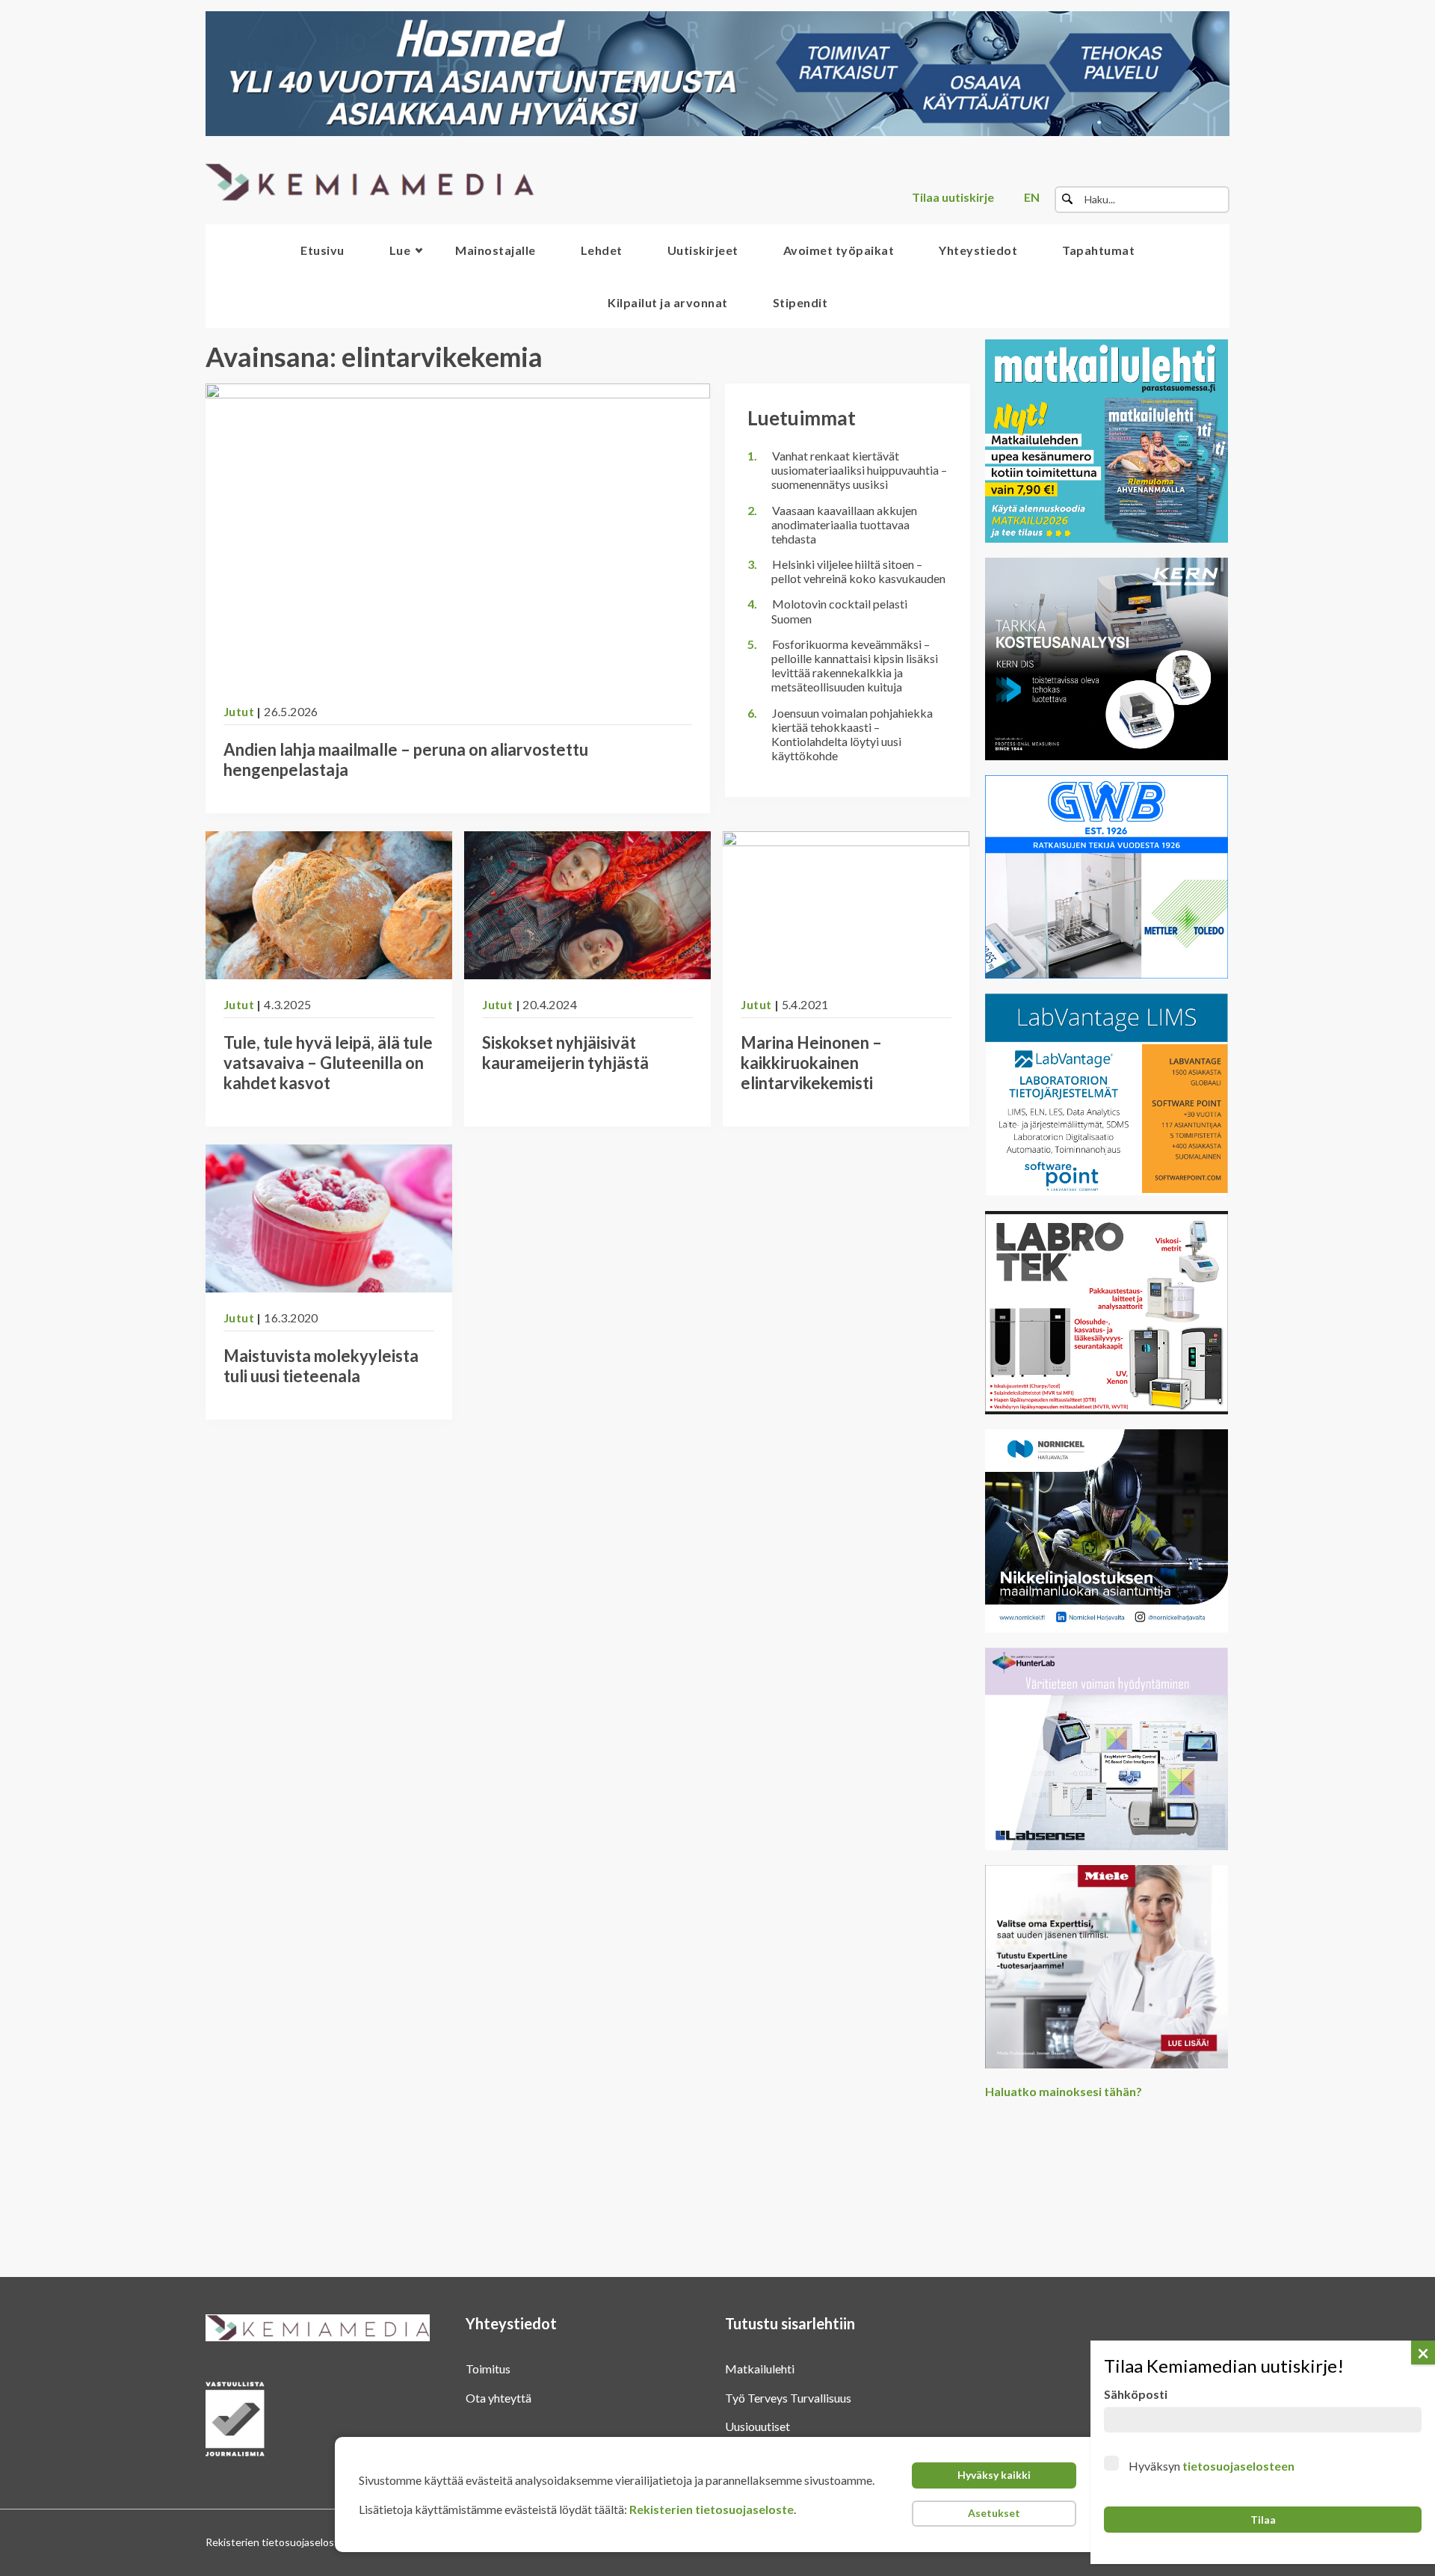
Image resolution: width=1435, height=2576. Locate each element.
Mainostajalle (496, 250)
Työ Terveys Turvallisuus (788, 2398)
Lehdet (602, 250)
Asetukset (994, 2513)
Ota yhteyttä (499, 2398)
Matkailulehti (760, 2369)
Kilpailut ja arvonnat (668, 302)
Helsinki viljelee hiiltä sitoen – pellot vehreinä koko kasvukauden (858, 571)
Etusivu (323, 250)
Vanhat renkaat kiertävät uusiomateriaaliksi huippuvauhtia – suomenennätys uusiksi (859, 470)
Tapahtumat (1098, 250)
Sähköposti (1136, 2394)
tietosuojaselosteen (1238, 2466)
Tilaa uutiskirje (953, 197)
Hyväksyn (1212, 2466)
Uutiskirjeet (703, 250)
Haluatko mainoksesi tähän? (1064, 2091)
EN (1032, 197)
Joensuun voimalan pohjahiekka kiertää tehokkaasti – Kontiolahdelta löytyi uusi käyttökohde (852, 734)
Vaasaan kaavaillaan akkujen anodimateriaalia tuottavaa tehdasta (844, 524)
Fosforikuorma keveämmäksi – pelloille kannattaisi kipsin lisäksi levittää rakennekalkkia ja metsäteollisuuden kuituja (855, 666)
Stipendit (800, 302)
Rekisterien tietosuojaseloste (712, 2509)
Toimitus (488, 2369)
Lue (400, 250)
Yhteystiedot (978, 250)
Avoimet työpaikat (839, 250)
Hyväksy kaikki (994, 2475)
